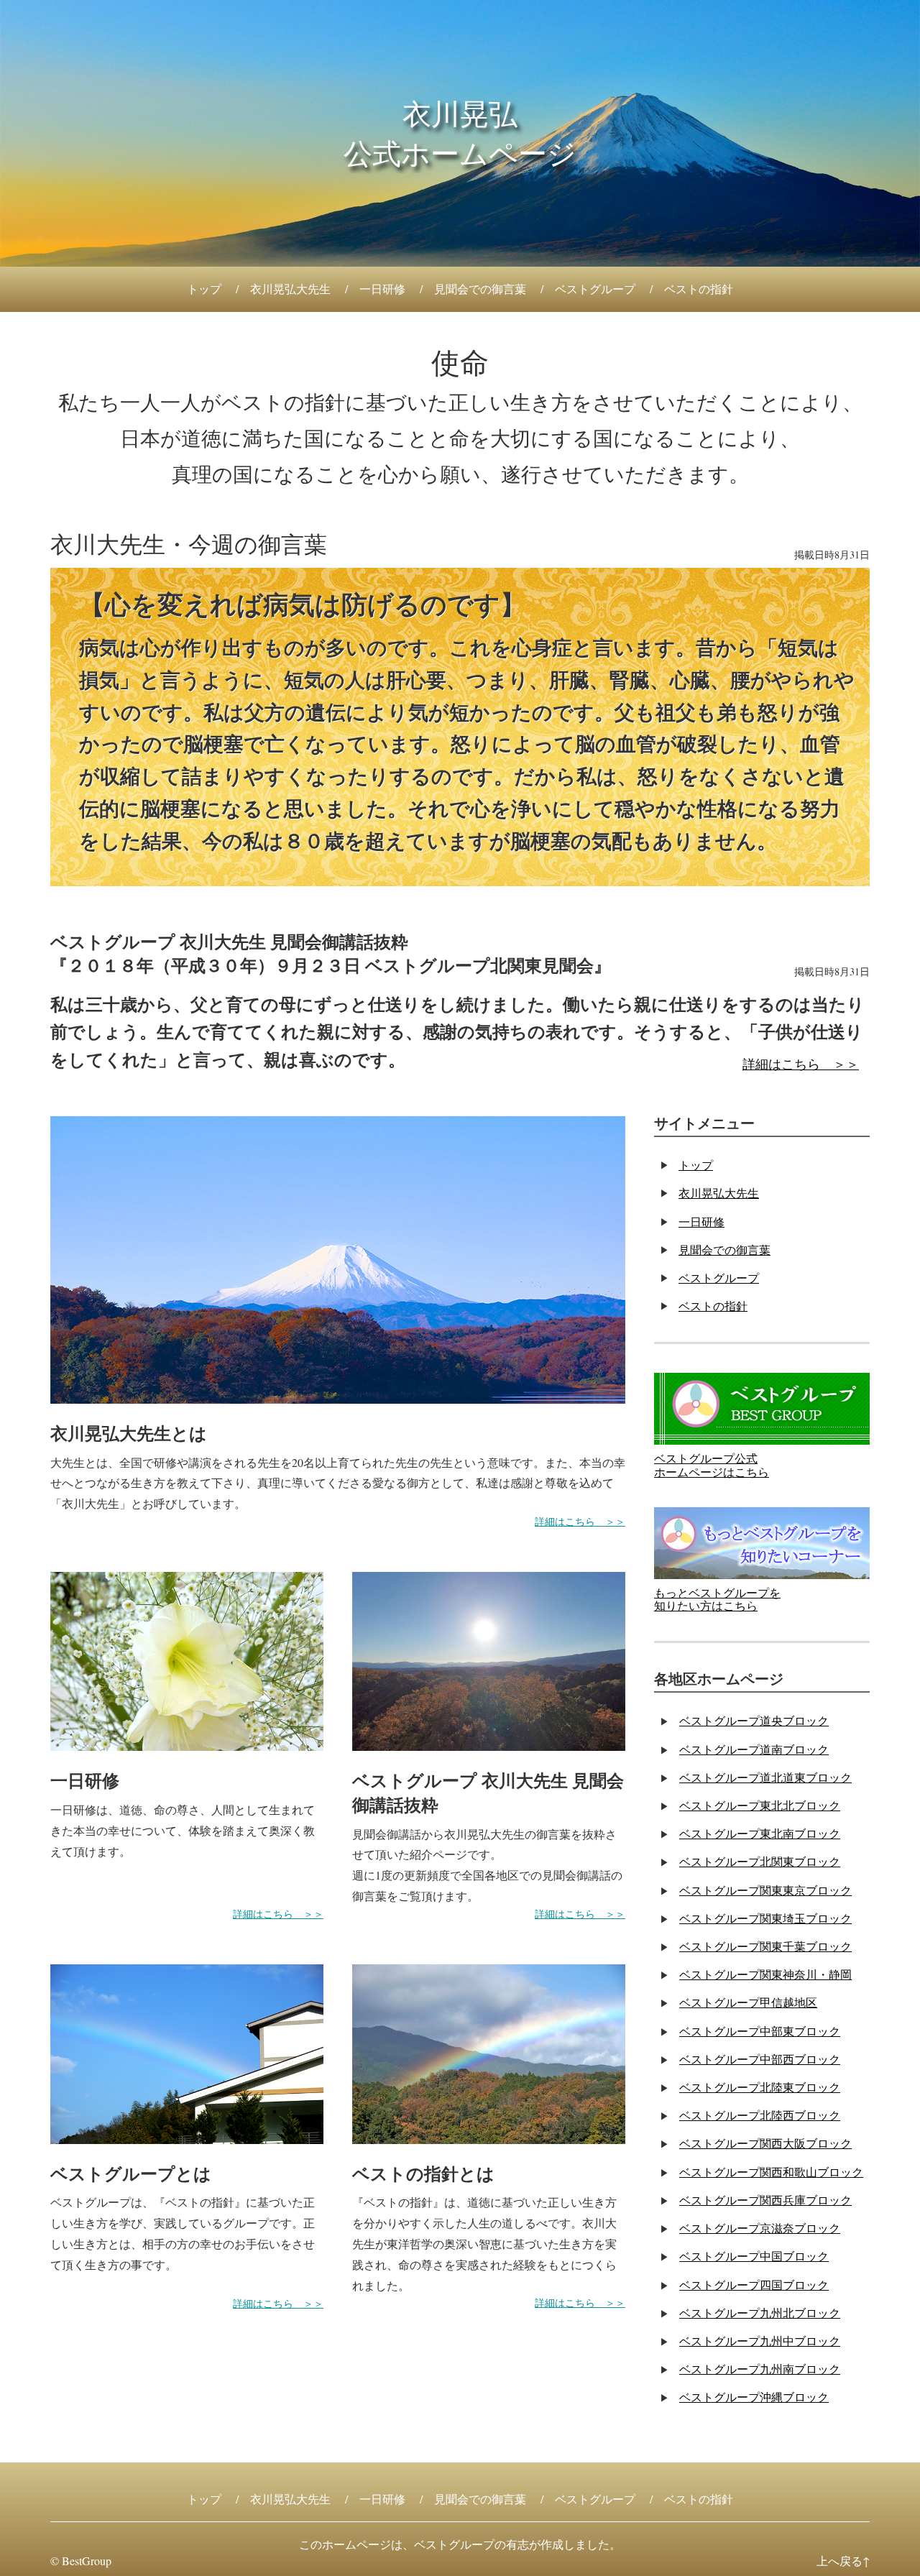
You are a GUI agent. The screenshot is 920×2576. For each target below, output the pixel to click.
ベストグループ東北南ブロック (760, 1833)
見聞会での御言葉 (480, 289)
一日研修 (382, 289)
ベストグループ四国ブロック (754, 2285)
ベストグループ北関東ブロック (760, 1861)
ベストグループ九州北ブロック (760, 2313)
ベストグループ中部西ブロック (760, 2059)
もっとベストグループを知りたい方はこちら (717, 1599)
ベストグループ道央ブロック (754, 1720)
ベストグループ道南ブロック (754, 1749)
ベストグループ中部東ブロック (760, 2031)
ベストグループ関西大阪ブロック (765, 2143)
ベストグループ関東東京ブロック (765, 1890)
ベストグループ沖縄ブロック (754, 2397)
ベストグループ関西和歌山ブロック (771, 2172)
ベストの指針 (699, 289)
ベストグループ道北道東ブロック (765, 1777)
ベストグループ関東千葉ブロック (765, 1946)
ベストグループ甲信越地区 (748, 2002)
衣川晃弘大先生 (290, 289)
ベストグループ (595, 289)
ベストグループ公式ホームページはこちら (712, 1464)
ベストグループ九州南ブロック (760, 2369)
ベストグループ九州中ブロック (760, 2341)
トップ (204, 289)
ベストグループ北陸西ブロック (760, 2115)
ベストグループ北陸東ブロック (760, 2087)
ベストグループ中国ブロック (754, 2256)
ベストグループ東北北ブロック (760, 1805)
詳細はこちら (781, 1064)
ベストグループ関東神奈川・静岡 (765, 1974)
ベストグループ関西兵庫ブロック (765, 2200)
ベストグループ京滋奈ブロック (760, 2228)
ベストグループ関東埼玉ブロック (765, 1918)
